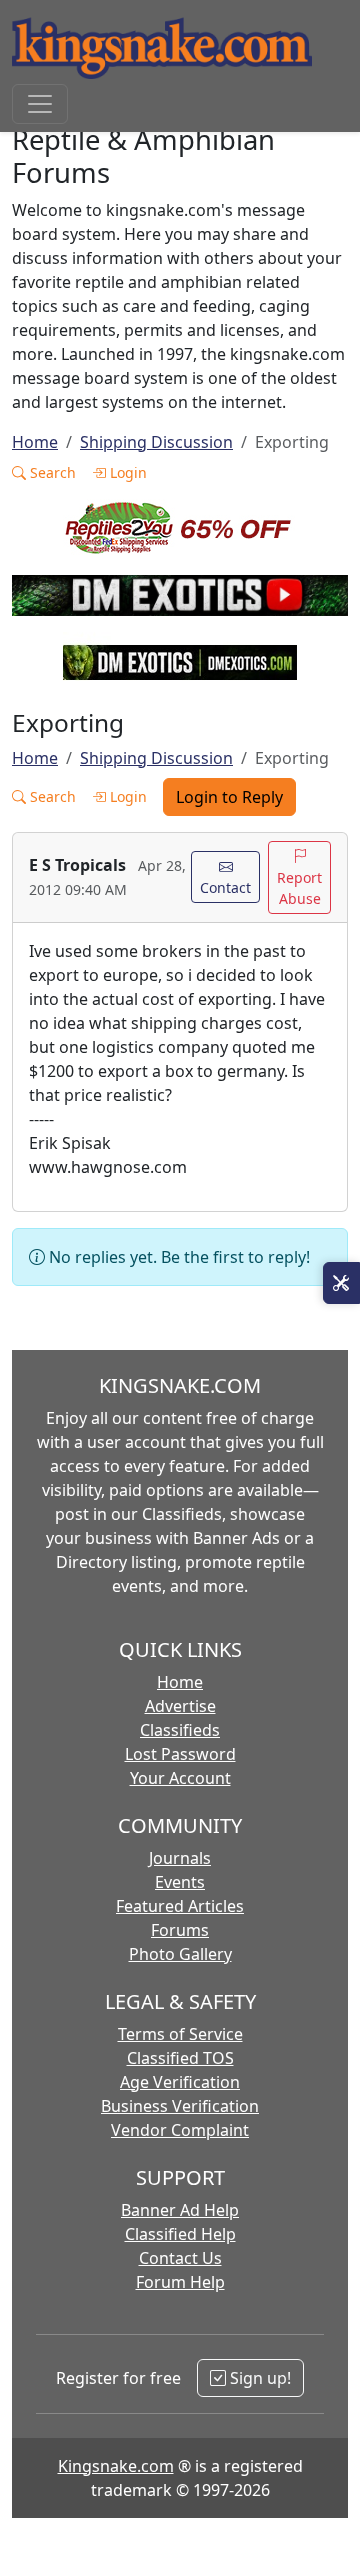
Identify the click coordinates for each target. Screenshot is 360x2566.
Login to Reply (229, 797)
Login (126, 472)
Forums (180, 1930)
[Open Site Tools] (341, 1283)
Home (35, 442)
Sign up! (258, 2378)
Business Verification (180, 2106)
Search (51, 472)
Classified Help (180, 2234)
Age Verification (180, 2082)
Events (180, 1882)
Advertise (180, 1706)
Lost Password (180, 1754)
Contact (225, 887)
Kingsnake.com (116, 2466)
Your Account (180, 1778)
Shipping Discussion (156, 442)
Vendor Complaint (180, 2130)
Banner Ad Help (180, 2210)
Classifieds (180, 1730)
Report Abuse (299, 888)
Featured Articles (180, 1906)
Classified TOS (180, 2058)
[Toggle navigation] (40, 104)
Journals (180, 1858)
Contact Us (180, 2258)
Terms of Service (180, 2034)
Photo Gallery (180, 1954)
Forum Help (180, 2282)
